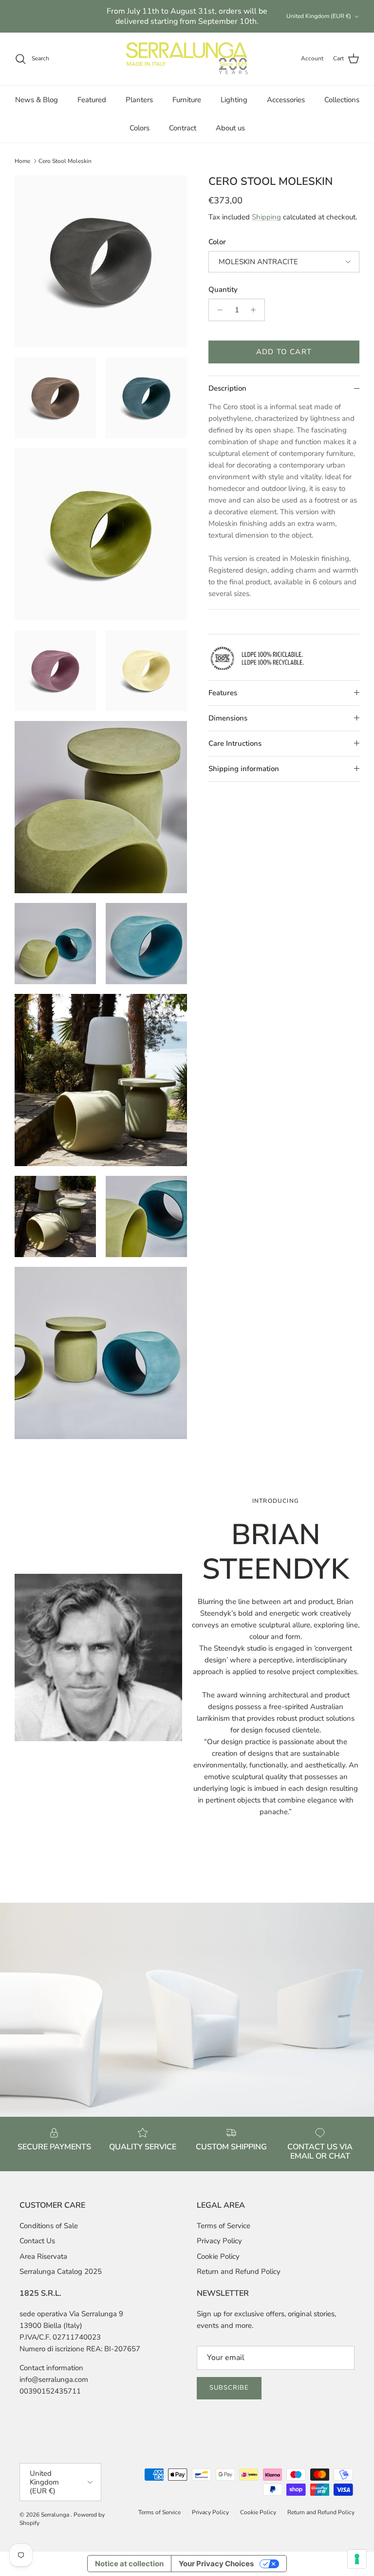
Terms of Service (224, 2226)
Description (227, 388)
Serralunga (56, 2515)
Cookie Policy (218, 2256)
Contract (183, 128)
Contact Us (37, 2241)
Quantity (223, 289)
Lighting (234, 100)
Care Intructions (235, 743)
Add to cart (284, 352)
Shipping (266, 217)
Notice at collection (129, 2564)
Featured (92, 100)
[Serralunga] (187, 59)
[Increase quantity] (256, 310)
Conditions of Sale (49, 2226)
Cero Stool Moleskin (65, 161)
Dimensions (228, 718)
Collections (342, 100)
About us (230, 128)
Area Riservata (43, 2256)
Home (22, 161)
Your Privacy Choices (216, 2564)
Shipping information (244, 769)
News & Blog (37, 100)
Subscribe (229, 2388)
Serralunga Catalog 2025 (61, 2271)
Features (223, 693)
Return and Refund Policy (239, 2271)
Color (217, 242)
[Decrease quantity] (217, 310)
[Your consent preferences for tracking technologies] (357, 2559)
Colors (140, 128)
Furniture (187, 100)
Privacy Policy (219, 2241)
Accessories (286, 100)
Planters (139, 100)
